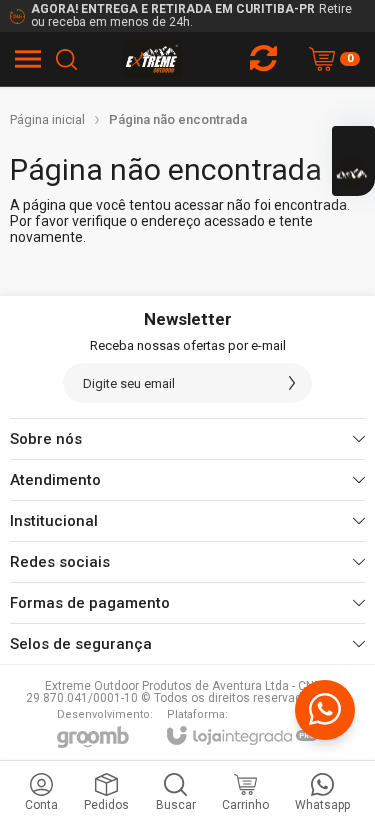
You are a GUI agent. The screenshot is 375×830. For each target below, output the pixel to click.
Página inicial (47, 119)
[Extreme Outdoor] (152, 59)
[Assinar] (292, 383)
